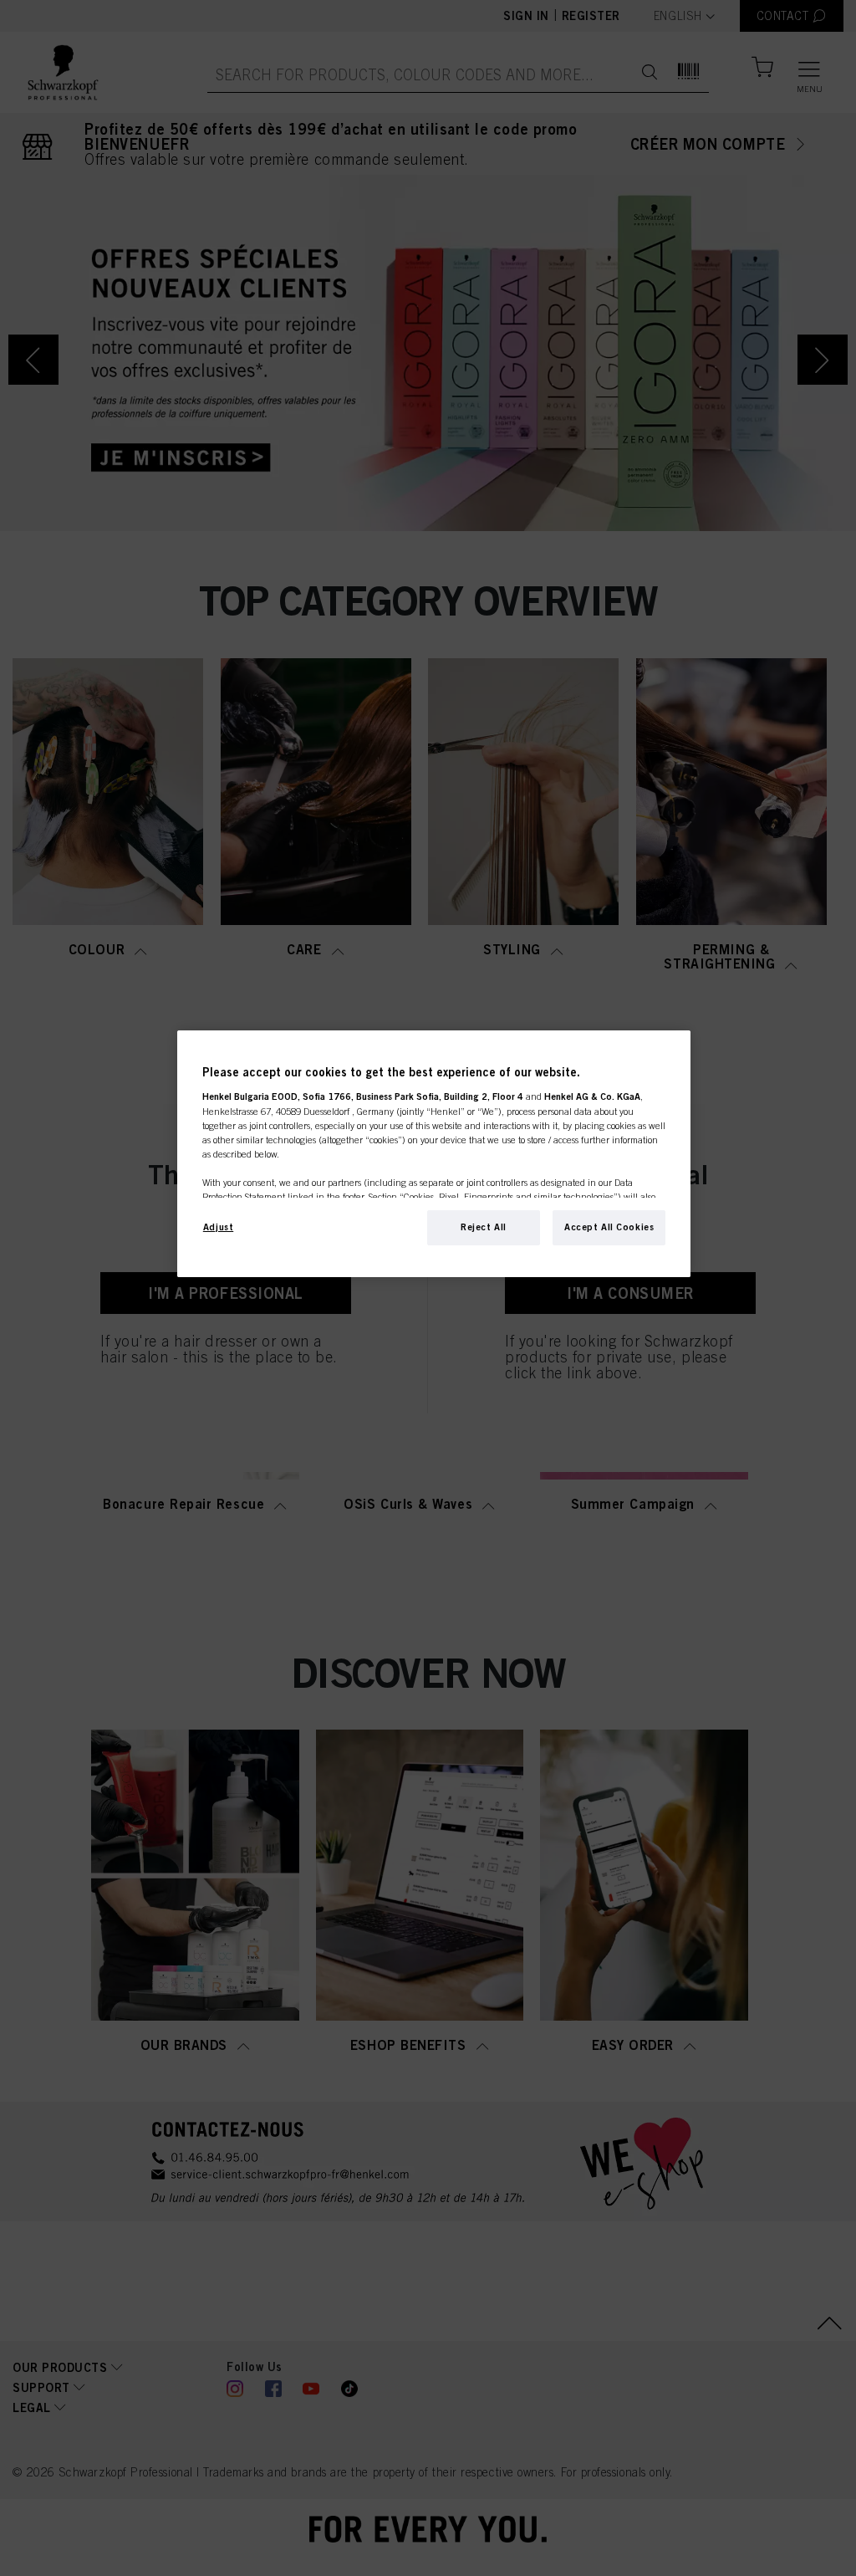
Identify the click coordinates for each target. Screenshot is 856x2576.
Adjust (218, 1227)
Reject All (484, 1227)
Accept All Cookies (609, 1227)
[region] (434, 1154)
